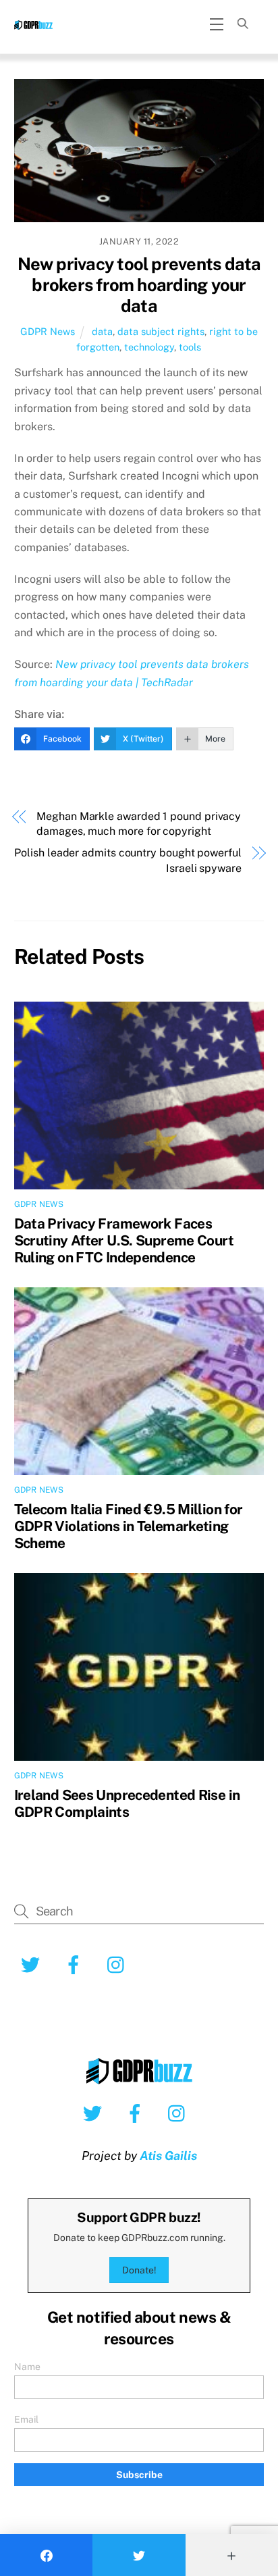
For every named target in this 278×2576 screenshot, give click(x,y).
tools (190, 347)
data (102, 331)
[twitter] (95, 2113)
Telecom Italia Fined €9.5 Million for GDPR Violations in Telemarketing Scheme (129, 1526)
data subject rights (161, 331)
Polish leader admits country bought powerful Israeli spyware (128, 860)
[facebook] (137, 2113)
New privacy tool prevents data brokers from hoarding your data (139, 285)
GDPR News (48, 331)
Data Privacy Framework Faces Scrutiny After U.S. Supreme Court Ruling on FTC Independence (124, 1240)
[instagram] (180, 2113)
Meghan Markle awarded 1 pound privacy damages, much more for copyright (139, 824)
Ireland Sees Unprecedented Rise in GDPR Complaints (127, 1803)
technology (149, 347)
